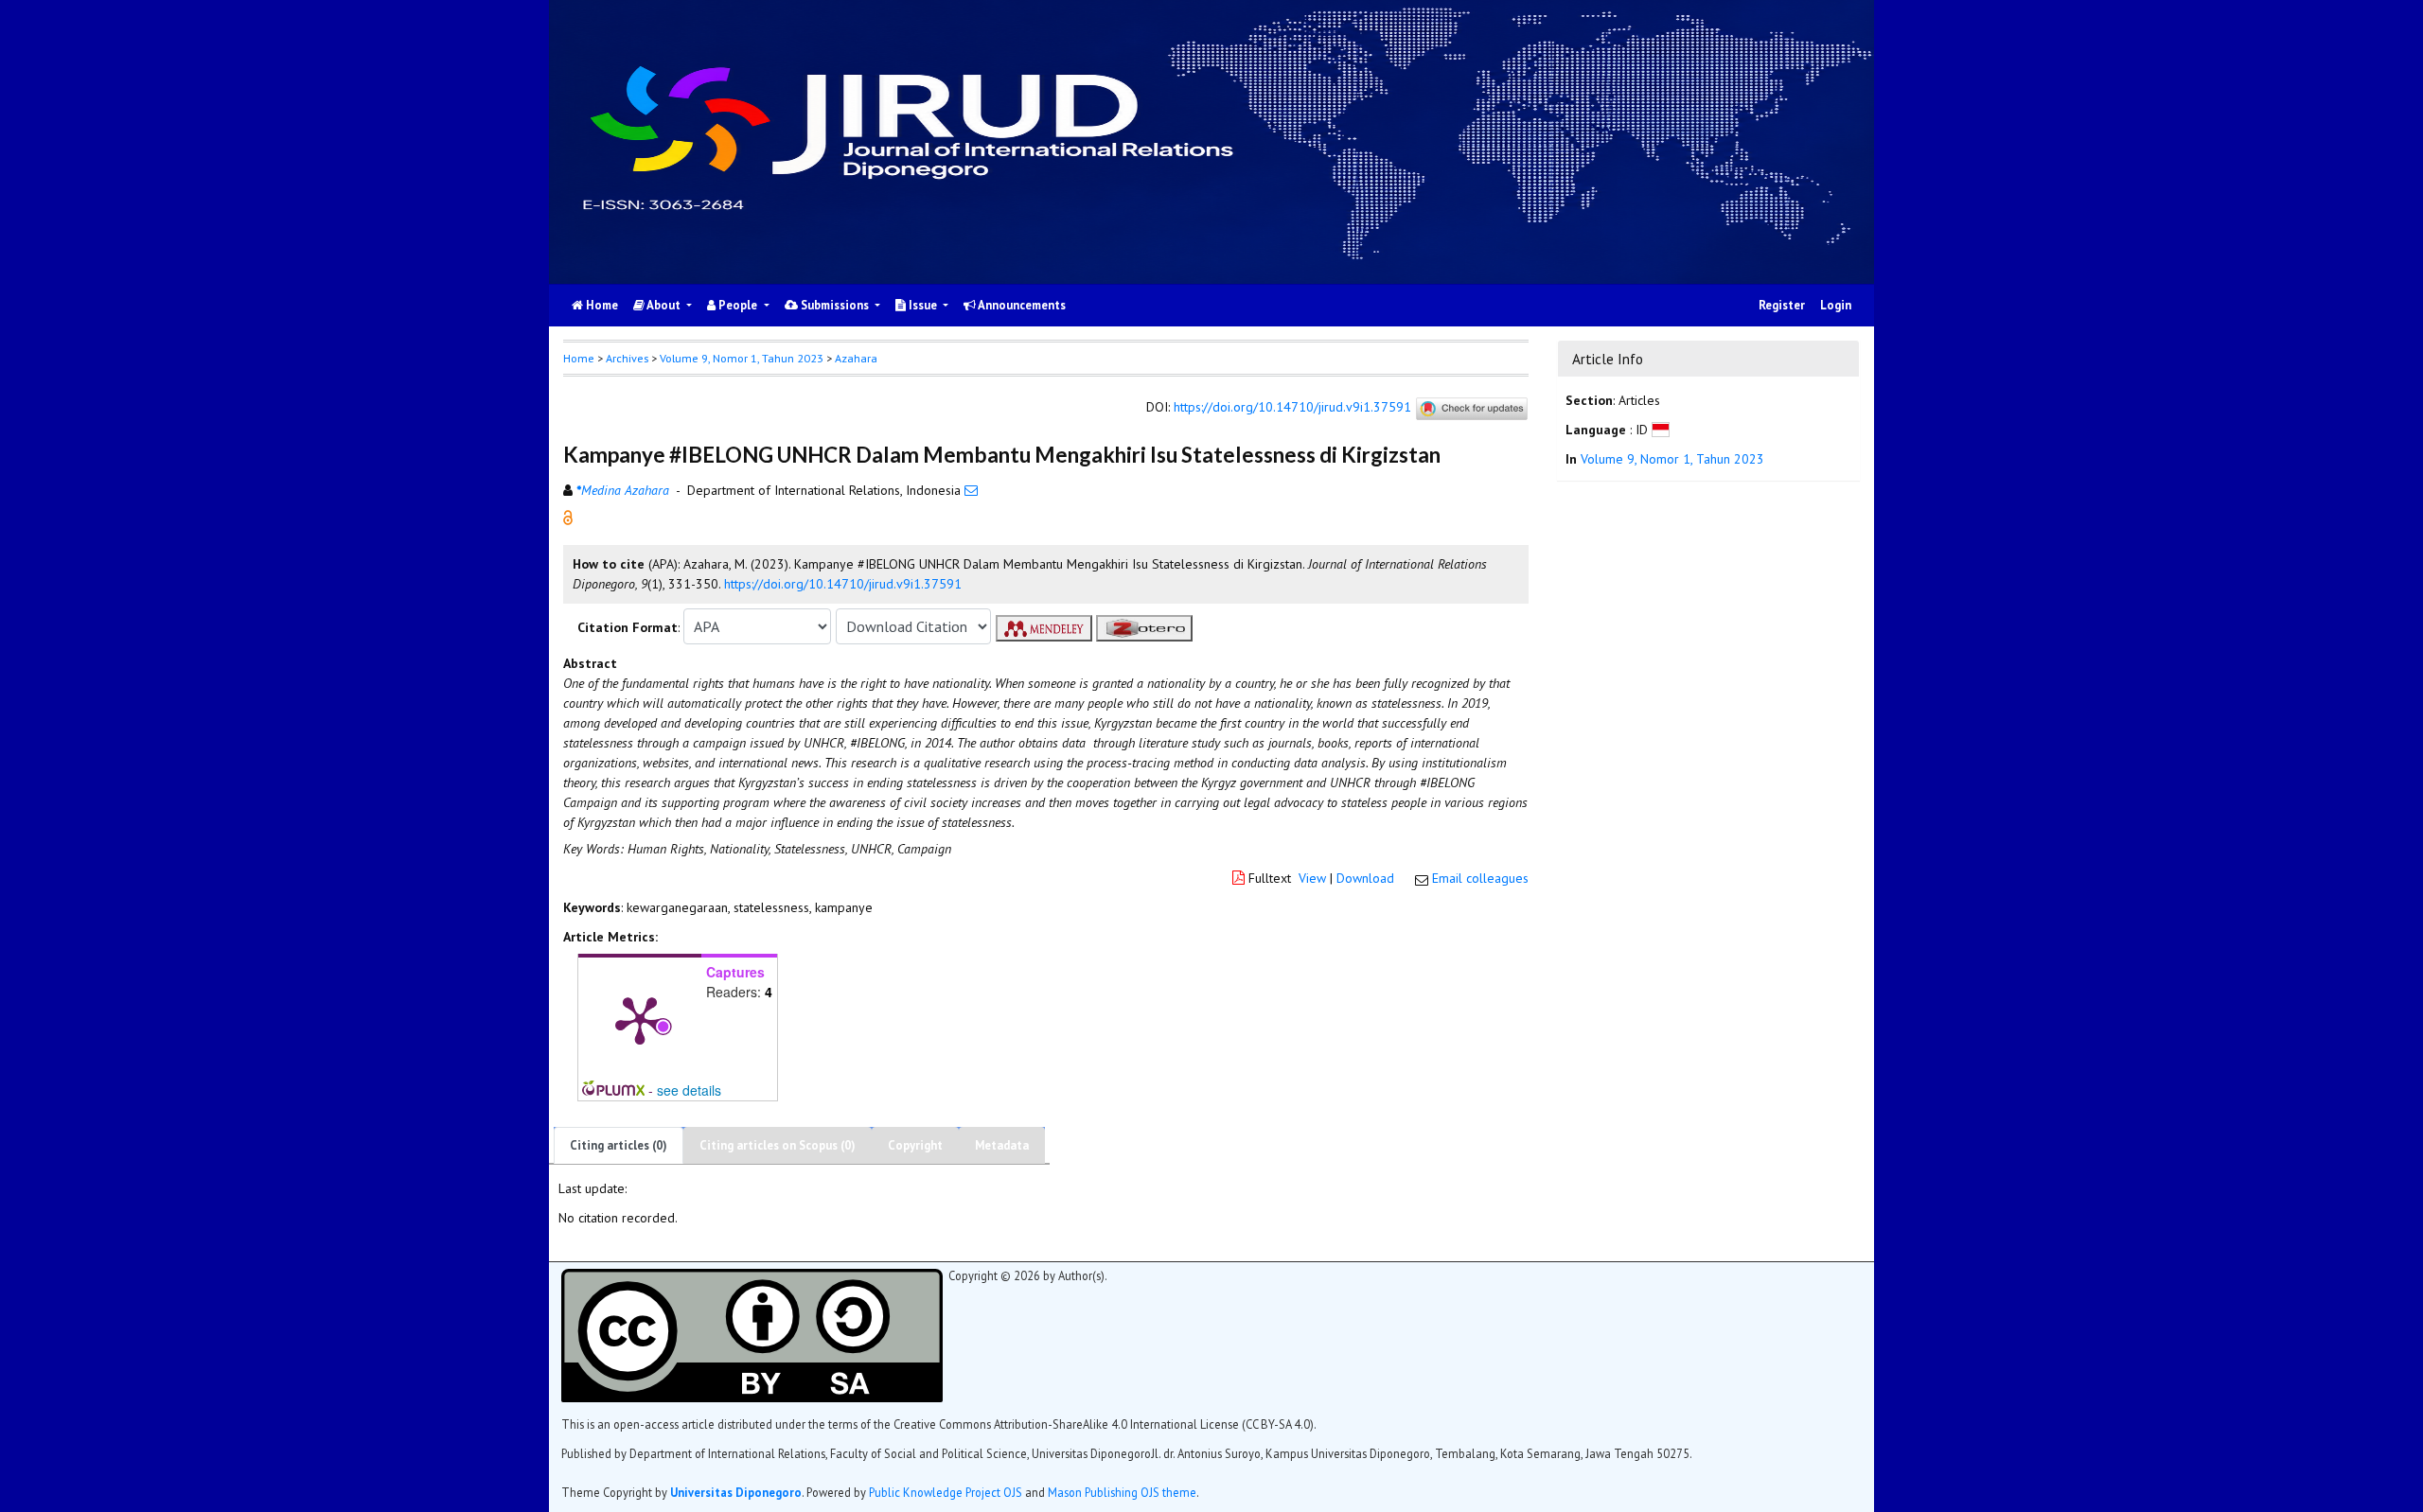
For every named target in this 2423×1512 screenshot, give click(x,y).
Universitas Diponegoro (736, 1492)
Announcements (1021, 305)
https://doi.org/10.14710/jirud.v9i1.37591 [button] (843, 584)
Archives (627, 358)
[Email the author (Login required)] (971, 490)
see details (689, 1090)
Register (1782, 305)
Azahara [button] (856, 358)
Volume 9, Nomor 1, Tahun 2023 (742, 358)
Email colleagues (1480, 878)
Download (1365, 878)
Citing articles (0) (619, 1145)
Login (1836, 305)
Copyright (915, 1145)
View (1312, 878)
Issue (923, 305)
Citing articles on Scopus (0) (778, 1145)
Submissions (835, 305)
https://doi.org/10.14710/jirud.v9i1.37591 (1292, 408)
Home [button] (579, 358)
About (664, 305)
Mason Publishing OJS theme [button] (1122, 1492)
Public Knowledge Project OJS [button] (946, 1492)
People (738, 305)
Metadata (1002, 1145)
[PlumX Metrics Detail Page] (640, 1019)
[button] (568, 517)
